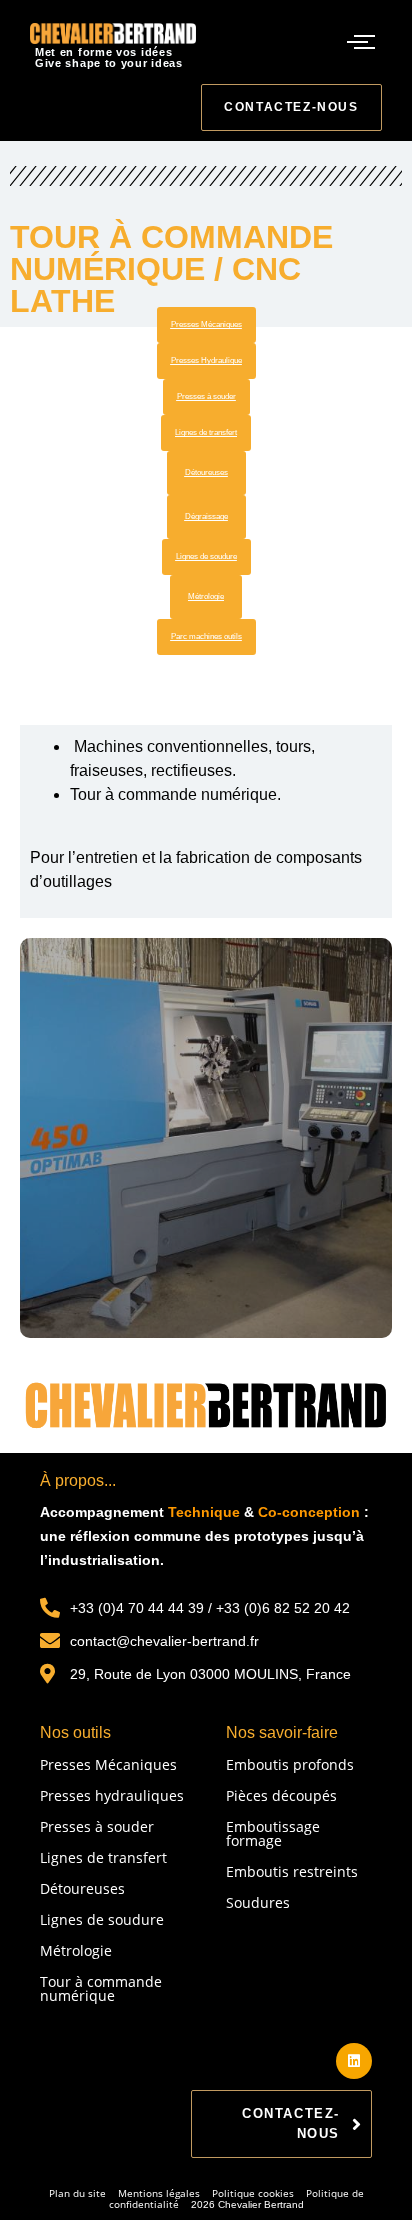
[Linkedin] (354, 2061)
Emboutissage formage (273, 1833)
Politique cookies (253, 2193)
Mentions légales (159, 2193)
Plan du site (77, 2193)
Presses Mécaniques (108, 1764)
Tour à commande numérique (101, 1988)
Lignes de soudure (102, 1919)
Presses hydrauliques (112, 1795)
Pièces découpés (281, 1795)
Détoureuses (82, 1888)
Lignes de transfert (103, 1857)
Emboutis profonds (290, 1764)
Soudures (258, 1902)
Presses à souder (97, 1826)
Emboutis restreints (292, 1871)
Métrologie (76, 1950)
